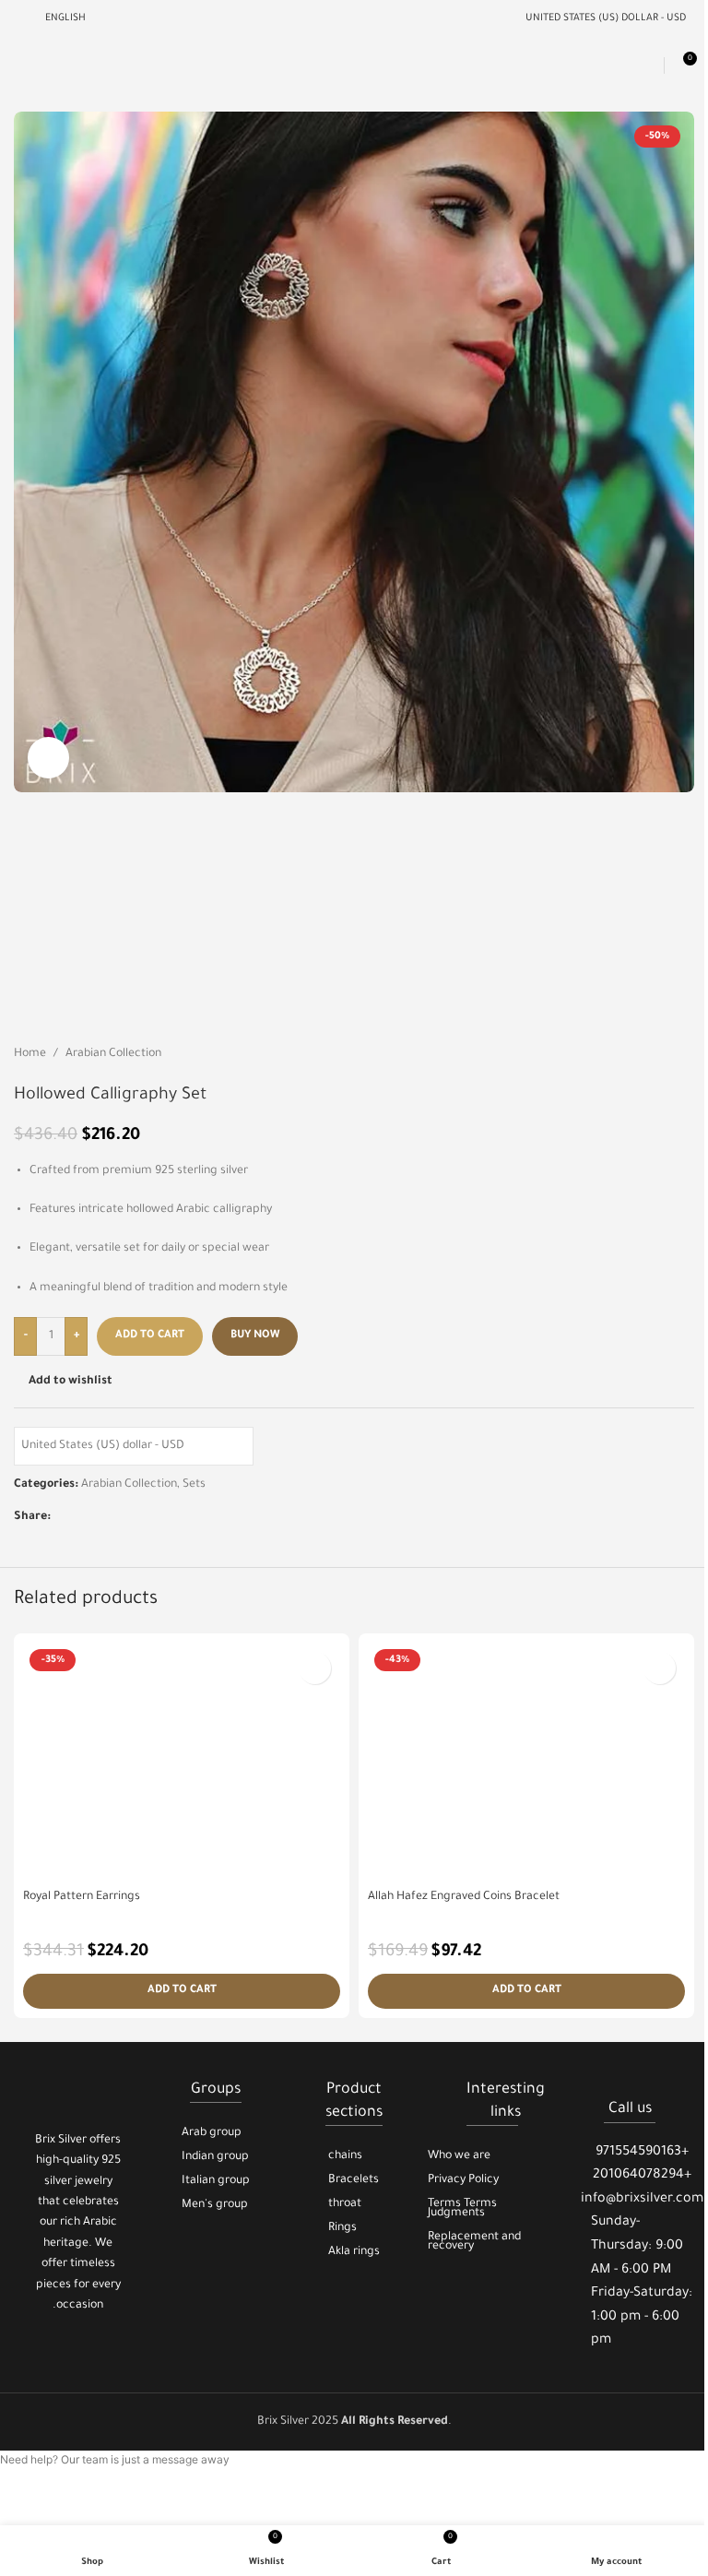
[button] (182, 1991)
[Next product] (683, 1055)
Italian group (216, 2181)
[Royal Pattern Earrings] (182, 1762)
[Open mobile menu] (21, 65)
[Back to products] (661, 1055)
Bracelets (354, 2180)
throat (345, 2204)
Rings (342, 2228)
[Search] (647, 65)
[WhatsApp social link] (128, 1517)
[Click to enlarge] (48, 758)
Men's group (215, 2205)
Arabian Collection (113, 1054)
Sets (194, 1485)
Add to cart (150, 1336)
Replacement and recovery (474, 2242)
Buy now (255, 1336)
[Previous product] (639, 1055)
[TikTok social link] (101, 2349)
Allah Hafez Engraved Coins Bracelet (464, 1897)
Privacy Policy (463, 2180)
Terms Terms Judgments (462, 2209)
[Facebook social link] (62, 1517)
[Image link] (78, 2092)
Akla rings (354, 2252)
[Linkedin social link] (106, 1517)
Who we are (459, 2156)
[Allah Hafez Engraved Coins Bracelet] (526, 1762)
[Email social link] (84, 1517)
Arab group (212, 2133)
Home (30, 1054)
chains (345, 2156)
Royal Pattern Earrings (82, 1897)
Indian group (215, 2157)
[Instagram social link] (78, 2349)
